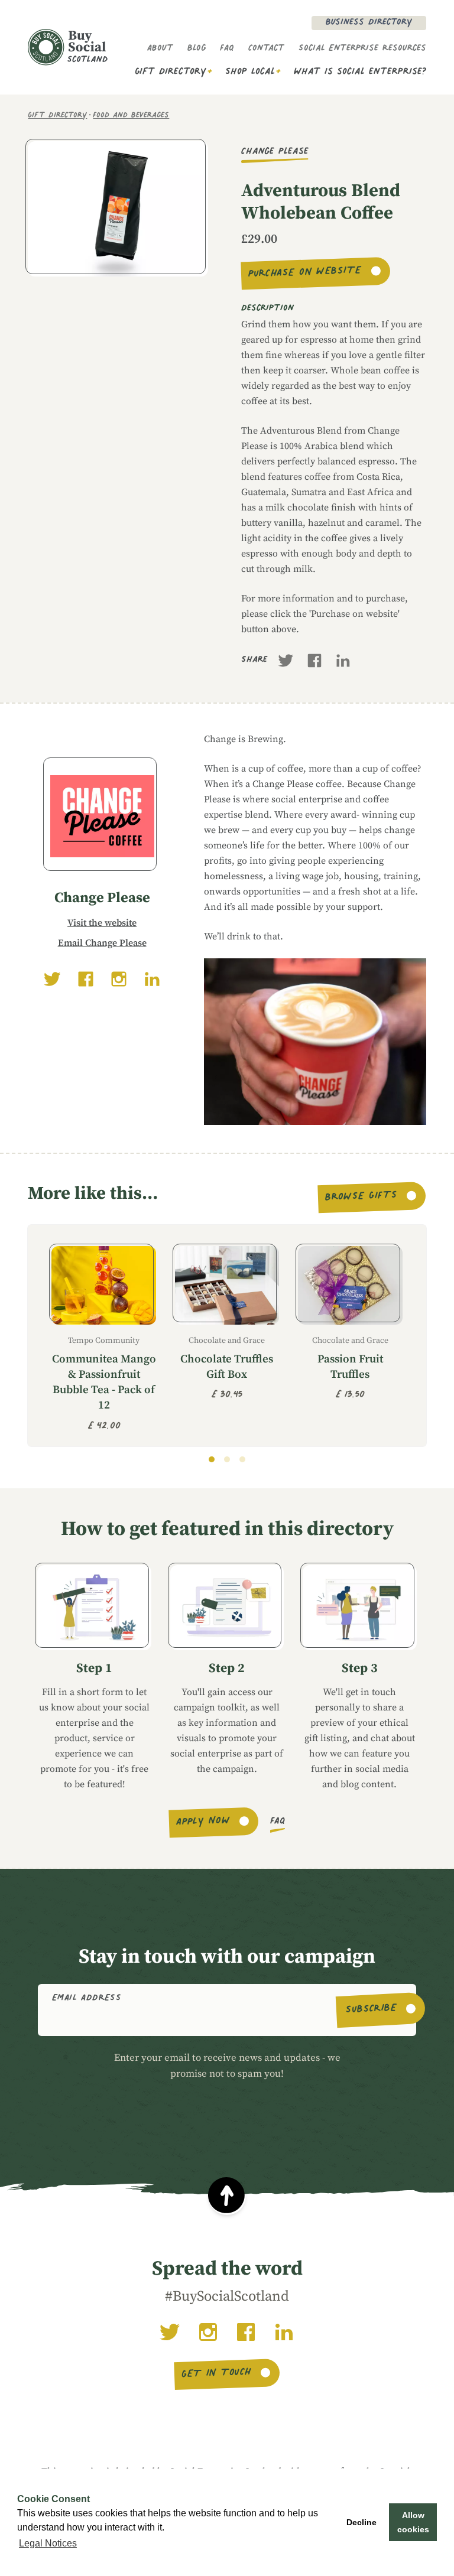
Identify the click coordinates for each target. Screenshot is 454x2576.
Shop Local (250, 72)
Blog (197, 49)
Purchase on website (304, 274)
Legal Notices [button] (48, 2543)
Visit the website (102, 923)
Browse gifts (361, 1197)
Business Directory (369, 23)
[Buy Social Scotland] (68, 47)
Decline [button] (361, 2522)
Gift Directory (171, 72)
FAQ (227, 49)
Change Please (275, 152)
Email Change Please (102, 943)
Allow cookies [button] (413, 2522)
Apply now (203, 1822)
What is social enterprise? (360, 72)
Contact (266, 49)
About (160, 49)
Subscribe (372, 2010)
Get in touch (217, 2375)
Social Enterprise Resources (362, 49)
